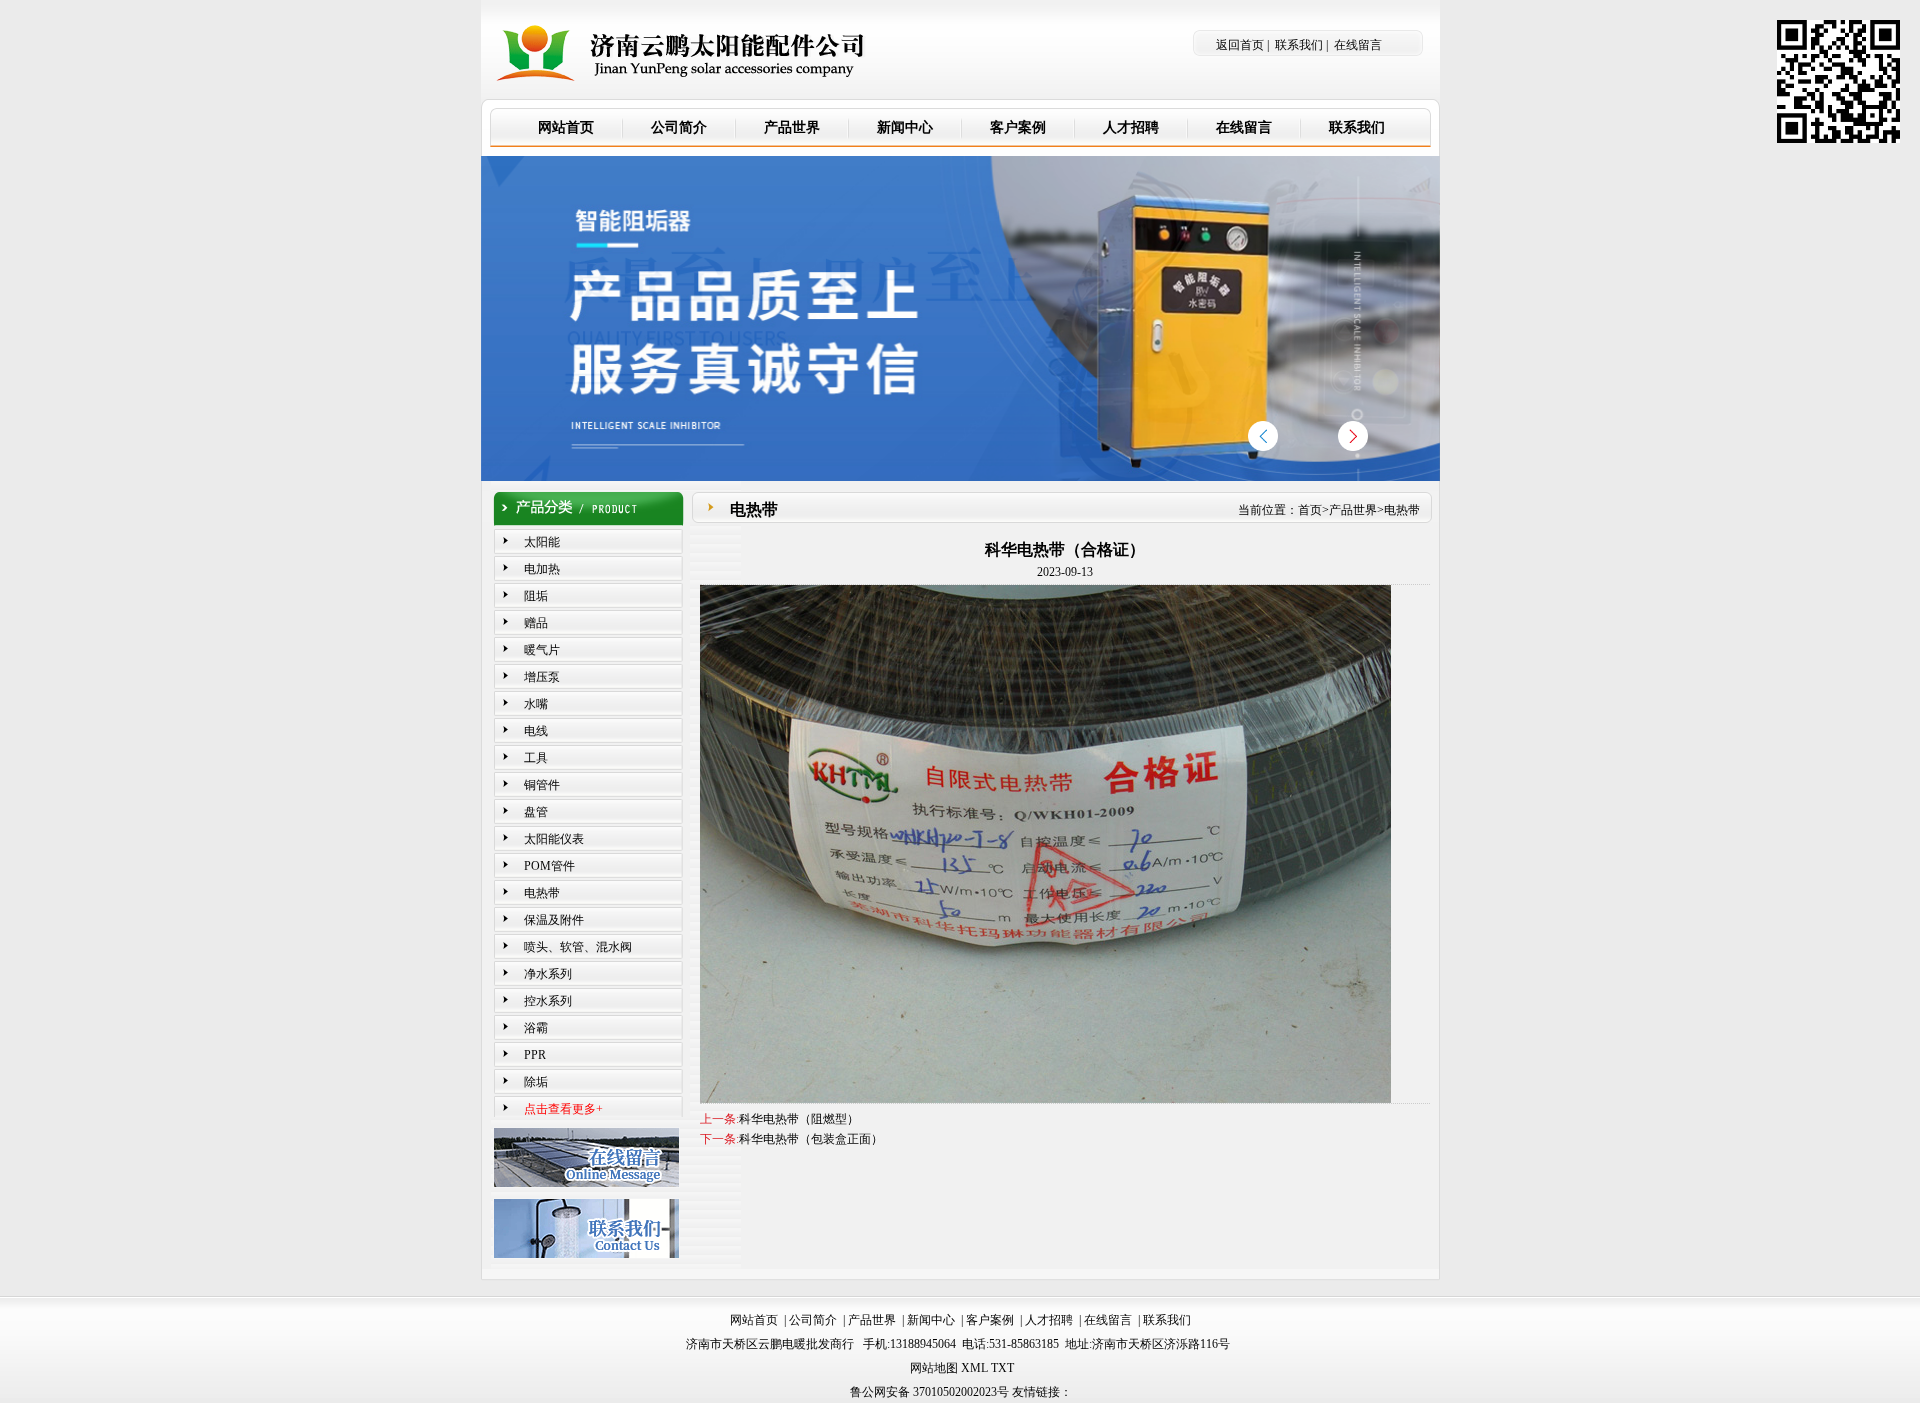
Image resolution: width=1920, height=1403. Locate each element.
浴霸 (536, 1028)
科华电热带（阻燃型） (799, 1119)
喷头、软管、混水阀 (578, 947)
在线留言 (1358, 45)
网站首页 (754, 1320)
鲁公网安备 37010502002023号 (929, 1392)
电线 (536, 731)
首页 (1310, 510)
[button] (1353, 436)
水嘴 (536, 704)
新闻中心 (931, 1320)
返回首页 (1240, 45)
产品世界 (1353, 510)
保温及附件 (554, 920)
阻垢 (536, 596)
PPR (535, 1055)
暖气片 (542, 650)
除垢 (536, 1082)
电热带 (542, 893)
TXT (1002, 1368)
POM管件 (549, 866)
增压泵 (542, 677)
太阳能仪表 (554, 839)
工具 (536, 758)
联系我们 (1299, 45)
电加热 (542, 569)
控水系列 (548, 1001)
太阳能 (542, 542)
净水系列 (548, 974)
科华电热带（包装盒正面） (811, 1139)
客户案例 (990, 1320)
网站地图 (934, 1368)
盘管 (536, 812)
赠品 (536, 623)
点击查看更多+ (563, 1109)
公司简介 (813, 1320)
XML (974, 1368)
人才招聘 (1049, 1320)
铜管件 (542, 785)
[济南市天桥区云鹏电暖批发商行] (681, 45)
